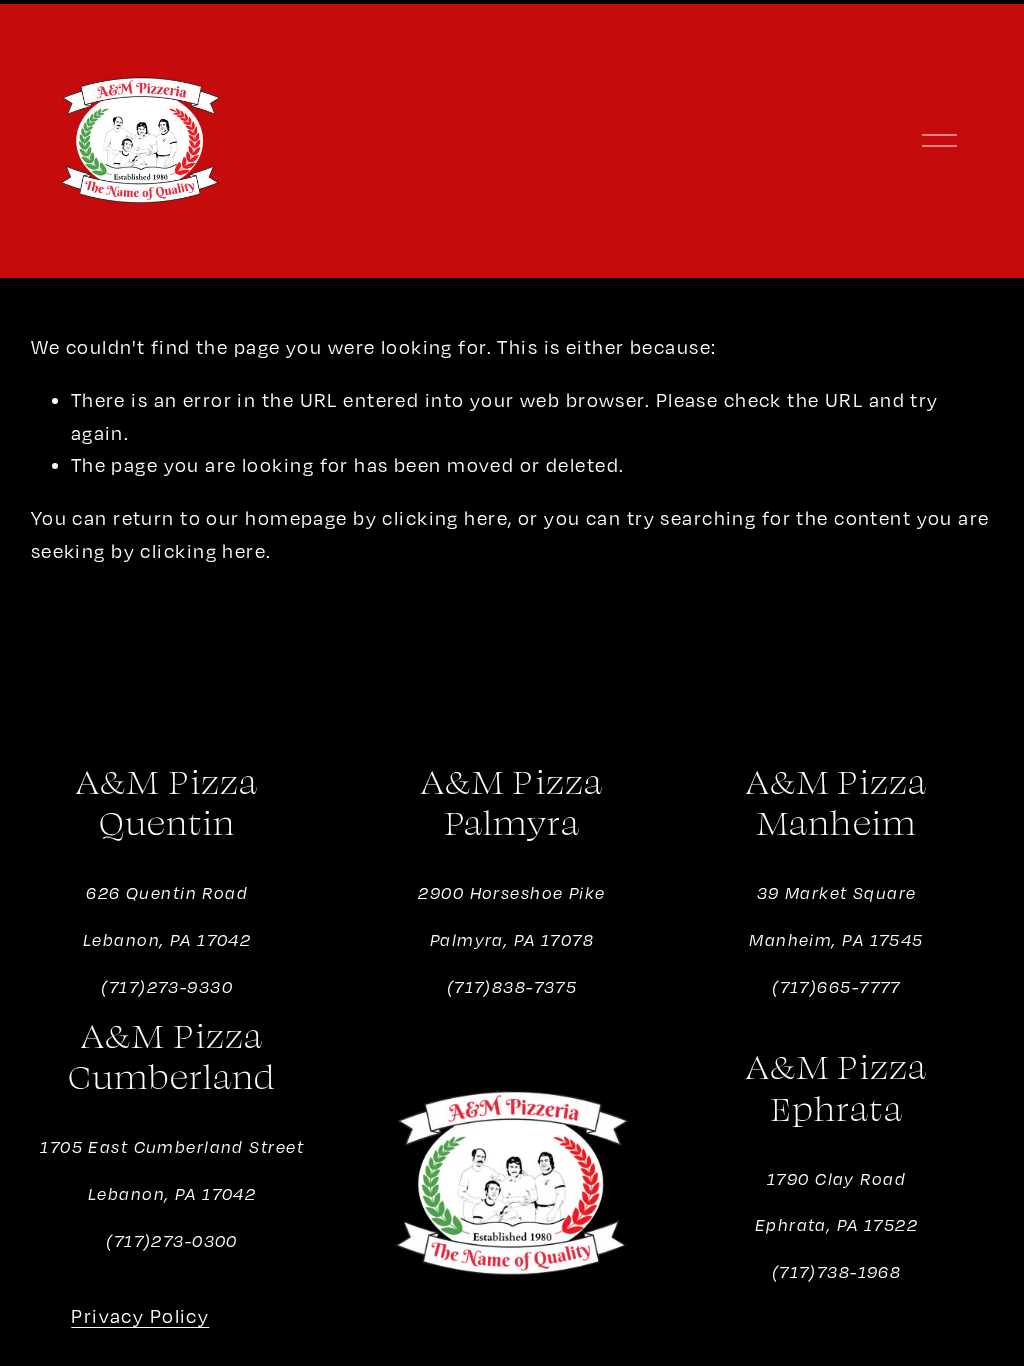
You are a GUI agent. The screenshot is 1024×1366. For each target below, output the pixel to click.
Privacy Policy (140, 1315)
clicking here (445, 517)
